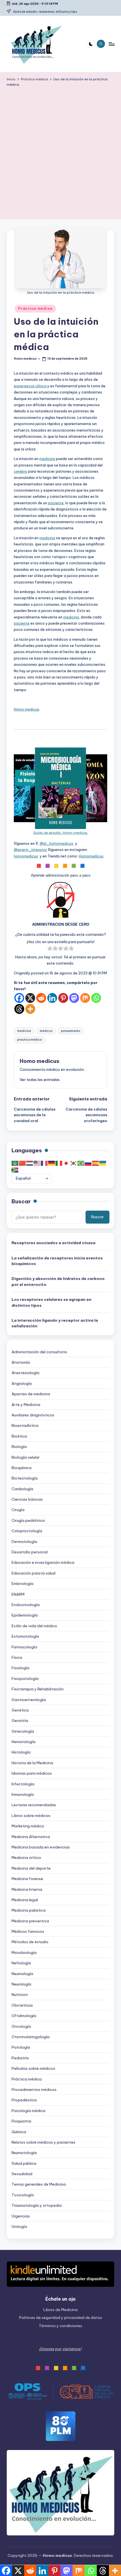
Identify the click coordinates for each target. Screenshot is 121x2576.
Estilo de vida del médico (34, 1626)
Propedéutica (24, 2100)
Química (19, 2132)
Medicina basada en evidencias (41, 1847)
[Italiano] (59, 1163)
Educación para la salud (33, 1573)
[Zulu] (15, 1170)
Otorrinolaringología (31, 2037)
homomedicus (26, 856)
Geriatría (20, 1721)
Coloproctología (27, 1531)
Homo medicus (27, 709)
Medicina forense (27, 1879)
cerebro (21, 471)
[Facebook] (19, 998)
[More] (30, 1009)
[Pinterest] (63, 998)
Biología (19, 1447)
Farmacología (24, 1647)
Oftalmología (24, 2016)
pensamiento (71, 1031)
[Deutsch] (52, 1163)
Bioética (19, 1436)
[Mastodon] (74, 998)
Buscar (21, 1201)
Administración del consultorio (39, 1352)
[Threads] (19, 1009)
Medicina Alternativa (31, 1837)
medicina (47, 459)
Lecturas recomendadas (34, 1805)
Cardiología (22, 1489)
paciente (56, 503)
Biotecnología (25, 1478)
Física (17, 1657)
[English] (37, 1163)
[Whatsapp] (96, 998)
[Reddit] (41, 998)
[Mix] (85, 998)
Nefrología (21, 1963)
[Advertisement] (60, 151)
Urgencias (21, 2216)
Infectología (23, 1784)
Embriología (23, 1584)
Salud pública (24, 2163)
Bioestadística (25, 1425)
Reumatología (24, 2153)
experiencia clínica (30, 386)
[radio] (50, 949)
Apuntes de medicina (31, 1394)
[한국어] (74, 1163)
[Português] (81, 1163)
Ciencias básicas (27, 1499)
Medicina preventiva (30, 1921)
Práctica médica (35, 309)
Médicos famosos (28, 1931)
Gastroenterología (29, 1700)
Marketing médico (28, 1826)
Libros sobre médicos (31, 1816)
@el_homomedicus (57, 843)
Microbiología (24, 1953)
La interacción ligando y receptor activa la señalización (55, 1323)
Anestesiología (25, 1373)
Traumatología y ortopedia (37, 2205)
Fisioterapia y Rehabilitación (38, 1689)
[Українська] (103, 1163)
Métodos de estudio (30, 1942)
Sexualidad (22, 2174)
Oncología (21, 2026)
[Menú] (111, 44)
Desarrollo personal (30, 1552)
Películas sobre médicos (33, 2068)
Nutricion (20, 1995)
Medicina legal (25, 1900)
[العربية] (15, 1163)
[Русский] (88, 1163)
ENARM (18, 1594)
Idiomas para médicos (32, 1773)
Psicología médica (28, 2111)
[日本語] (66, 1163)
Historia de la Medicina (32, 1763)
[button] (40, 1080)
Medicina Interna (27, 1889)
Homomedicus (91, 856)
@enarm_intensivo (30, 850)
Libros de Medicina (60, 2310)
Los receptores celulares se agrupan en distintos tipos (51, 1302)
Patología (21, 2047)
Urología (19, 2226)
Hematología (23, 1742)
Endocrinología (26, 1605)
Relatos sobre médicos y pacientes (43, 2142)
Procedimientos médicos (34, 2089)
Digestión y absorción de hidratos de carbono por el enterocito (58, 1281)
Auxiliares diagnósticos (33, 1415)
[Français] (44, 1163)
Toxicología (23, 2195)
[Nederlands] (30, 1163)
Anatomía (21, 1362)
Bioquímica (22, 1468)
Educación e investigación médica (43, 1562)
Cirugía (18, 1510)
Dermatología (24, 1542)
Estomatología (25, 1636)
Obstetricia (22, 2005)
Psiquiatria (21, 2121)
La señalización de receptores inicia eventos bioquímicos (57, 1261)
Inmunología (23, 1794)
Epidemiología (25, 1615)
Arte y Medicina (26, 1405)
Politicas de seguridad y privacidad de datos (61, 2318)
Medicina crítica (26, 1858)
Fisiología (20, 1668)
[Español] (96, 1163)
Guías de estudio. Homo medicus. (61, 833)
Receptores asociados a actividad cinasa (53, 1243)
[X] (30, 998)
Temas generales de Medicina (39, 2184)
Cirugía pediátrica (28, 1520)
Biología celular (26, 1457)
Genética (20, 1710)
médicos (46, 1031)
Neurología (21, 1984)
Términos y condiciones (60, 2326)
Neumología (22, 1974)
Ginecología (23, 1731)
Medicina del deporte (31, 1868)
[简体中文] (23, 1163)
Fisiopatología (25, 1679)
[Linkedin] (52, 998)
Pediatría (20, 2058)
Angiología (22, 1383)
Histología (21, 1752)
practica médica (30, 1040)
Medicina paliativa (29, 1910)
